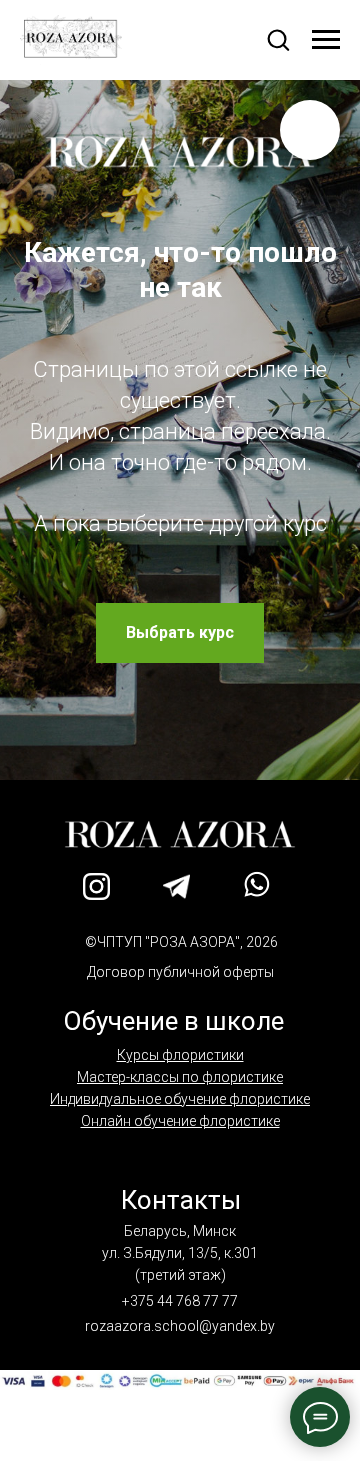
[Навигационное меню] (326, 40)
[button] (278, 39)
